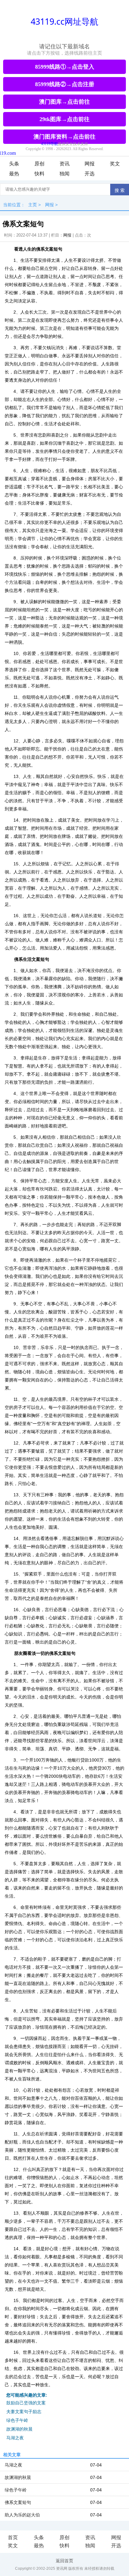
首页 (13, 2537)
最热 (14, 174)
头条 (14, 164)
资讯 (64, 164)
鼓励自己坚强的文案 (26, 2403)
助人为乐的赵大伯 (22, 2515)
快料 (39, 174)
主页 (33, 205)
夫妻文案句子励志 (24, 2412)
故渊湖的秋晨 (19, 2429)
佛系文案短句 (18, 2502)
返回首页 (64, 2561)
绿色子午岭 (17, 2420)
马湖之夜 (15, 2438)
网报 (90, 164)
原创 (39, 164)
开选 (90, 174)
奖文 (115, 164)
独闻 (64, 174)
